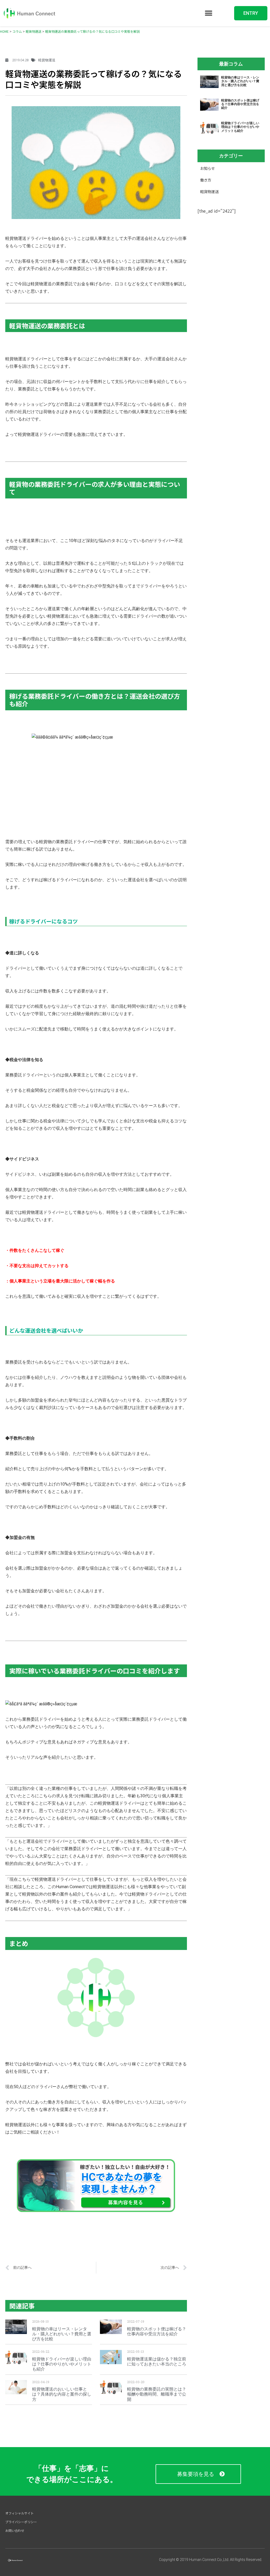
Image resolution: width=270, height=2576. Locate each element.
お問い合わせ (15, 2530)
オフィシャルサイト (20, 2513)
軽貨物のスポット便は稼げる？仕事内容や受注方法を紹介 (157, 2331)
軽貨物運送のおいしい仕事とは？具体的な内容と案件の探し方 (62, 2394)
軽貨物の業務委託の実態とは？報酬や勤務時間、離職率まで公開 (157, 2394)
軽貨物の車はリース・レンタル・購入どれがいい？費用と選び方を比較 (62, 2334)
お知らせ (208, 168)
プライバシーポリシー (21, 2522)
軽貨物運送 (209, 192)
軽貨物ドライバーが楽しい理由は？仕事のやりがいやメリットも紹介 (62, 2364)
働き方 (206, 180)
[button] (208, 13)
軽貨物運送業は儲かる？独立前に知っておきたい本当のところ (157, 2362)
